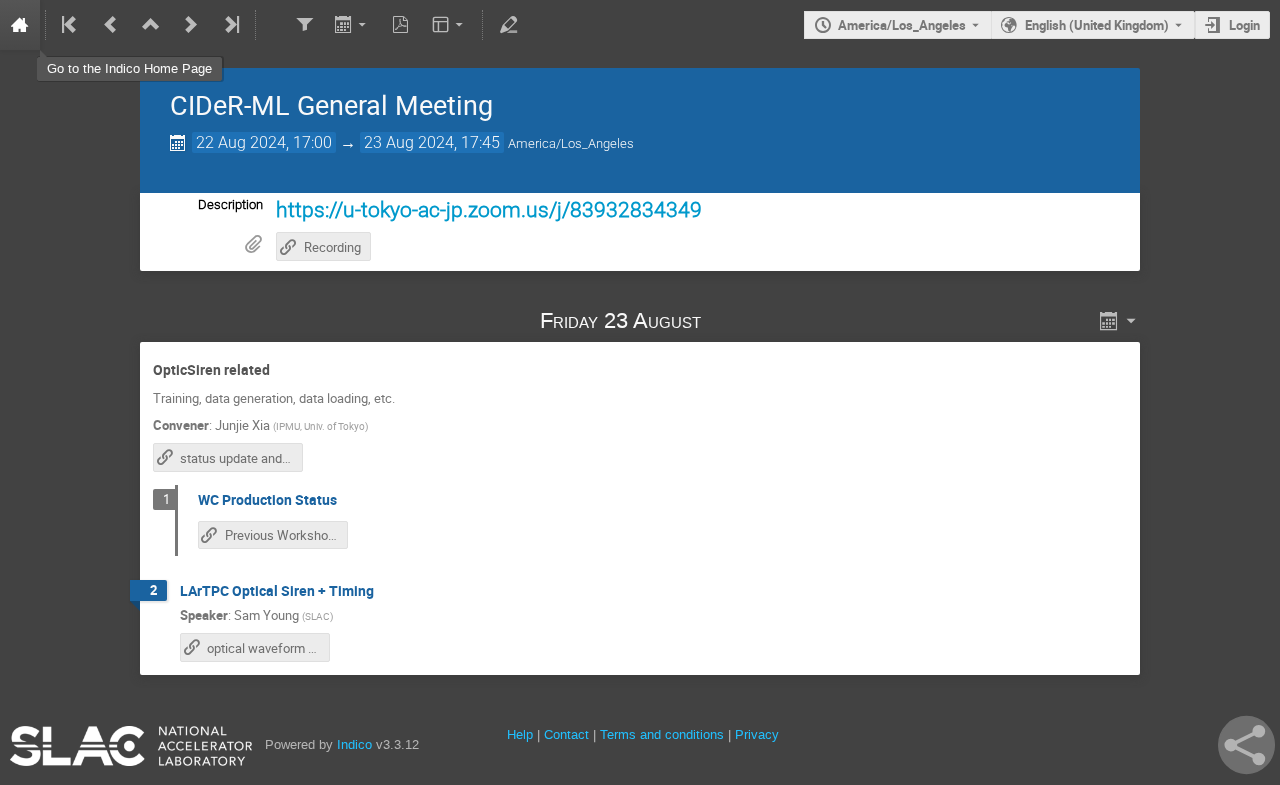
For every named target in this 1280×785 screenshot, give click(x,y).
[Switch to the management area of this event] (508, 25)
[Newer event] (191, 25)
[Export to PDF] (401, 25)
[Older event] (111, 25)
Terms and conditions (662, 734)
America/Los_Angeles (902, 25)
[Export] (352, 25)
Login (1244, 25)
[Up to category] (151, 25)
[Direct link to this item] (729, 320)
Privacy (757, 734)
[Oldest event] (71, 25)
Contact (566, 734)
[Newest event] (230, 25)
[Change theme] (449, 25)
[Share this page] (1246, 745)
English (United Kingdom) (1097, 25)
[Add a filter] (304, 25)
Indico (354, 744)
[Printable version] (272, 25)
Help (520, 734)
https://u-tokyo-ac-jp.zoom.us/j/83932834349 (489, 209)
